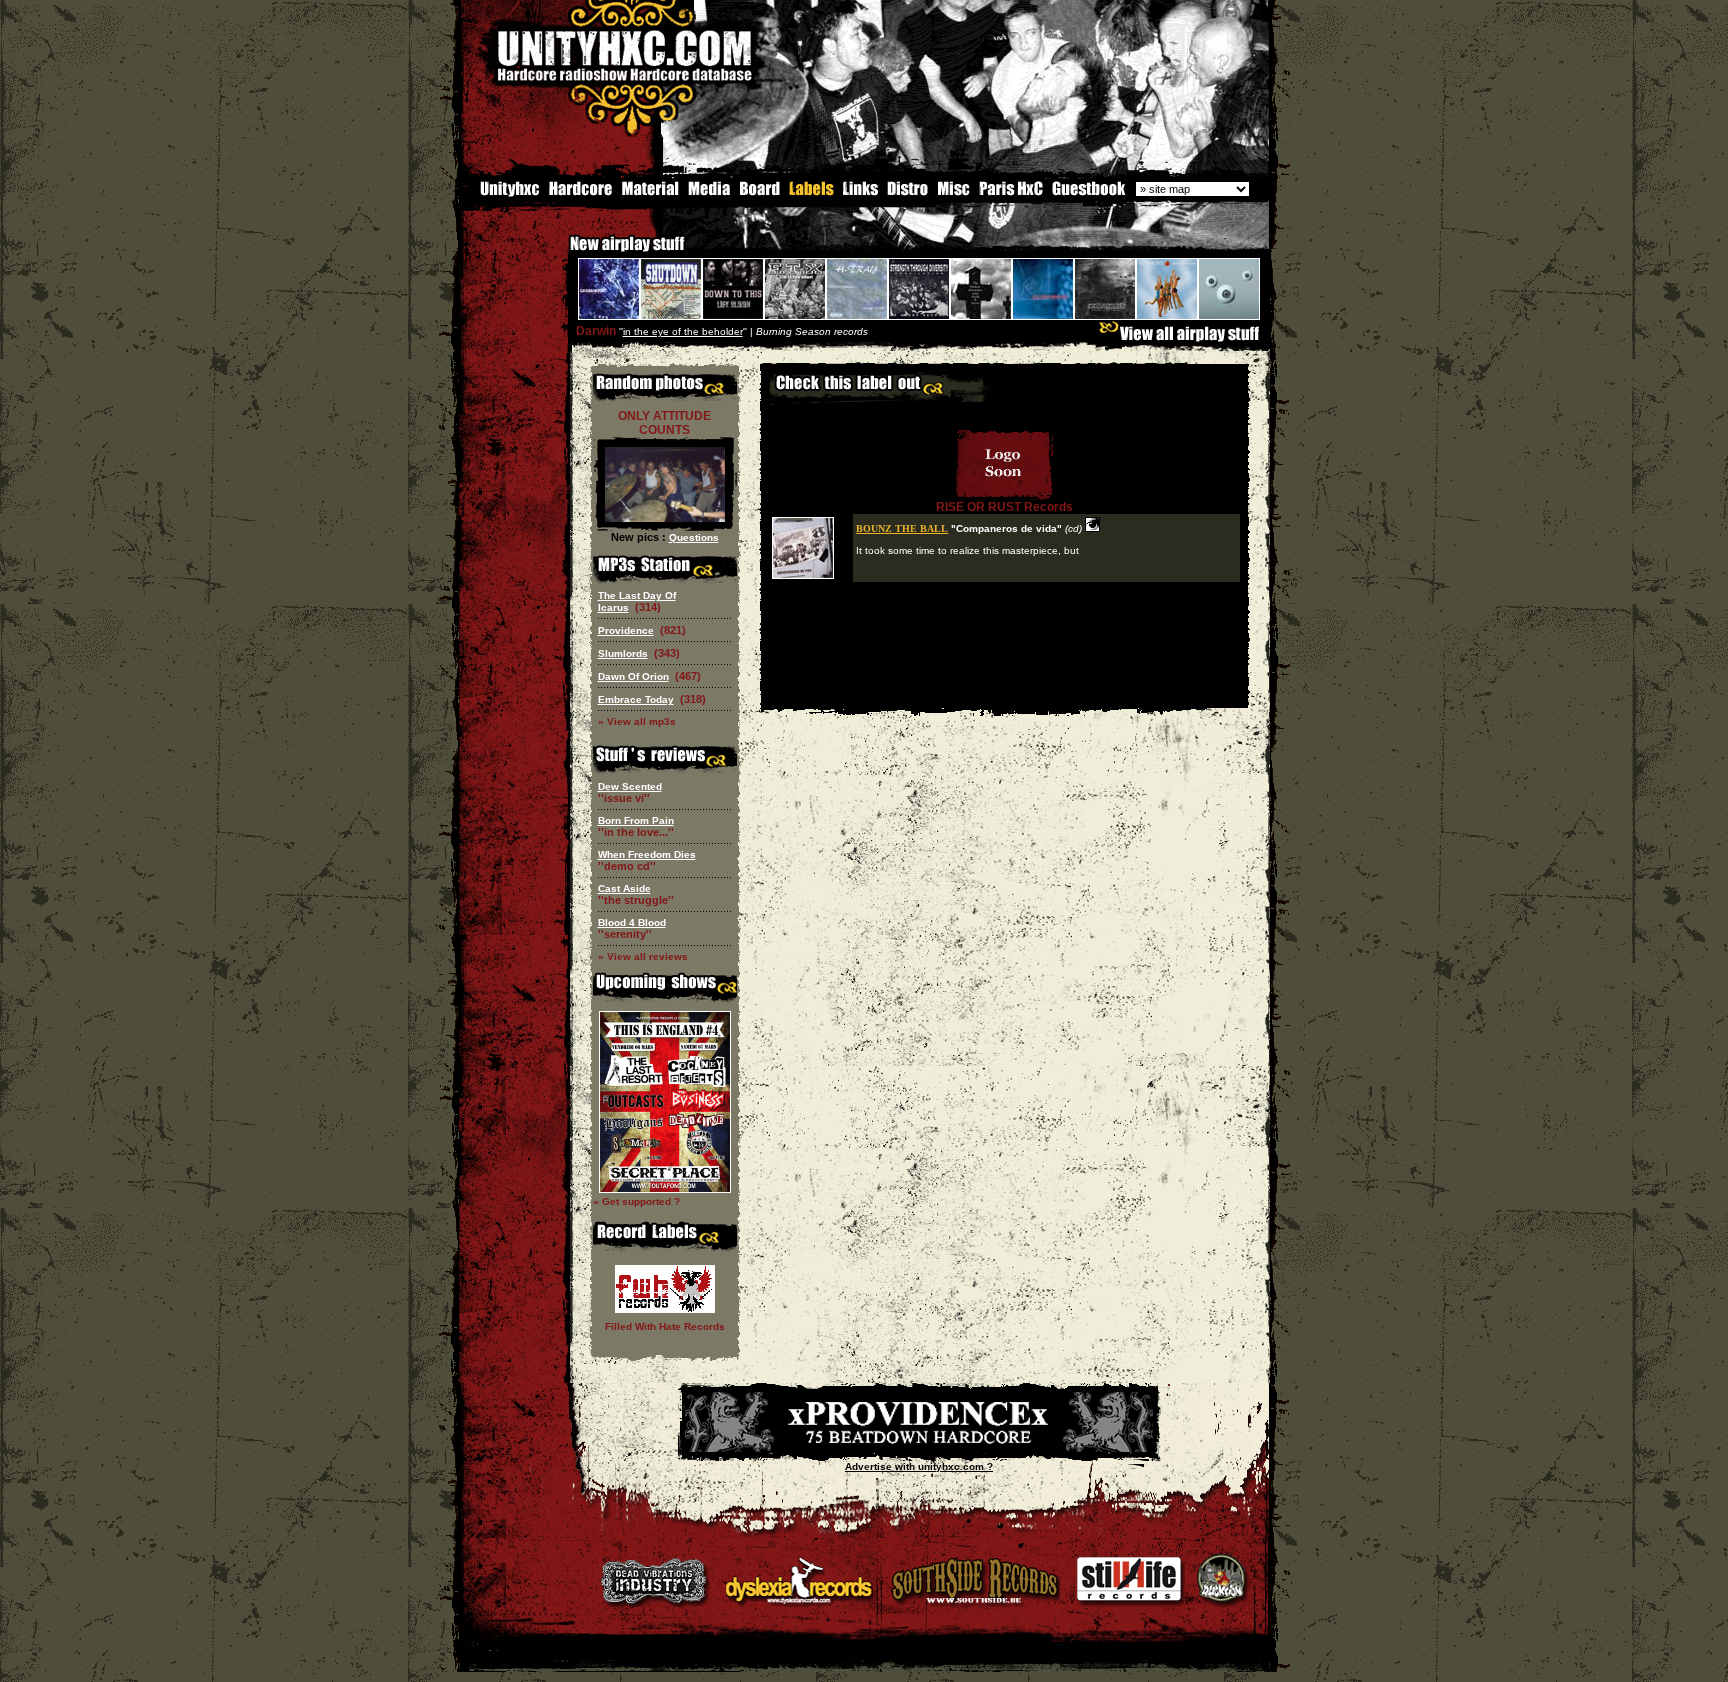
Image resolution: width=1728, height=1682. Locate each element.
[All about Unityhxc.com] (501, 193)
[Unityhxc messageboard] (759, 193)
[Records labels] (811, 193)
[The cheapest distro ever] (908, 193)
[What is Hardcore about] (579, 193)
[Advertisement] (1004, 693)
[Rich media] (709, 193)
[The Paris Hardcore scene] (1011, 193)
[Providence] (919, 1448)
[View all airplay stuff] (1184, 338)
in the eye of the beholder (683, 331)
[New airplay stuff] (560, 253)
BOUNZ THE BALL (902, 528)
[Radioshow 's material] (649, 193)
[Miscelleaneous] (953, 193)
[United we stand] (860, 193)
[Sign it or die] (1088, 193)
